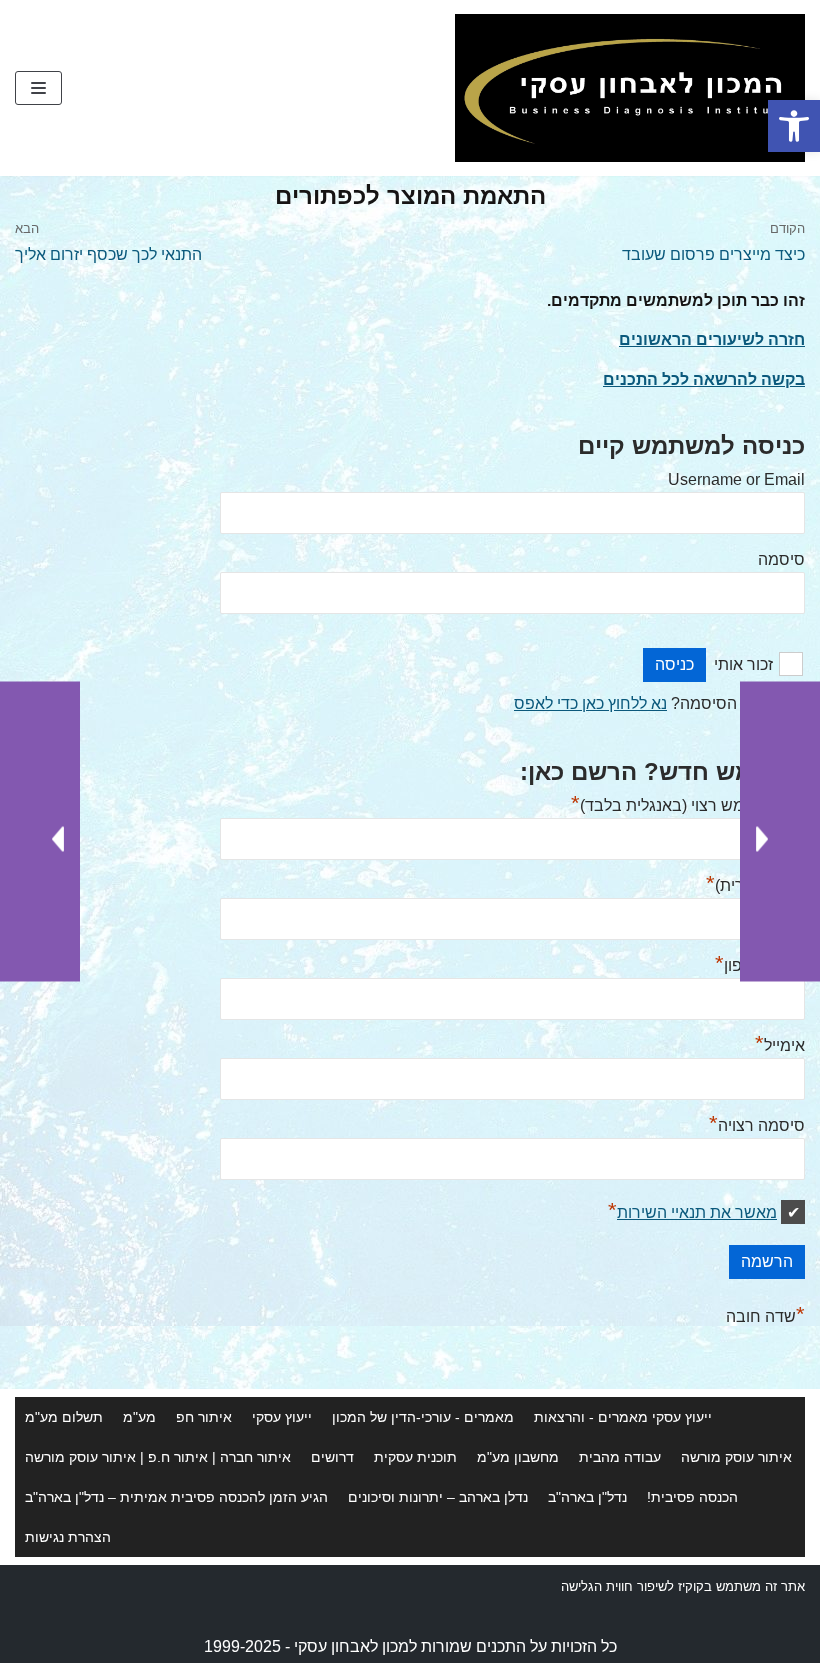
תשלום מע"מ (64, 1417)
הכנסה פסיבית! (692, 1497)
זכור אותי (743, 664)
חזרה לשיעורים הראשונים (712, 339)
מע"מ (139, 1417)
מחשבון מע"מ (518, 1457)
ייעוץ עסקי (282, 1417)
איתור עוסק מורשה (736, 1457)
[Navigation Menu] (38, 88)
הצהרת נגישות (68, 1537)
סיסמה (781, 559)
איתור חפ (204, 1417)
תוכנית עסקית (415, 1457)
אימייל (780, 1045)
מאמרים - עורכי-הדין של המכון (423, 1417)
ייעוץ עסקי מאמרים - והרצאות (623, 1417)
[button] (794, 126)
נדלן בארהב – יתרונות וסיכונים (438, 1497)
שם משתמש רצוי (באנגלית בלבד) (688, 805)
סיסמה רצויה (757, 1125)
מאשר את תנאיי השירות (697, 1212)
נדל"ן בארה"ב (587, 1497)
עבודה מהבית (620, 1457)
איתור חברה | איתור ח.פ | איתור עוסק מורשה (158, 1457)
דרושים (332, 1457)
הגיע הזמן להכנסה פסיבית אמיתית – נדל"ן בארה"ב (176, 1497)
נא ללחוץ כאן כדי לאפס (590, 703)
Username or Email (736, 479)
